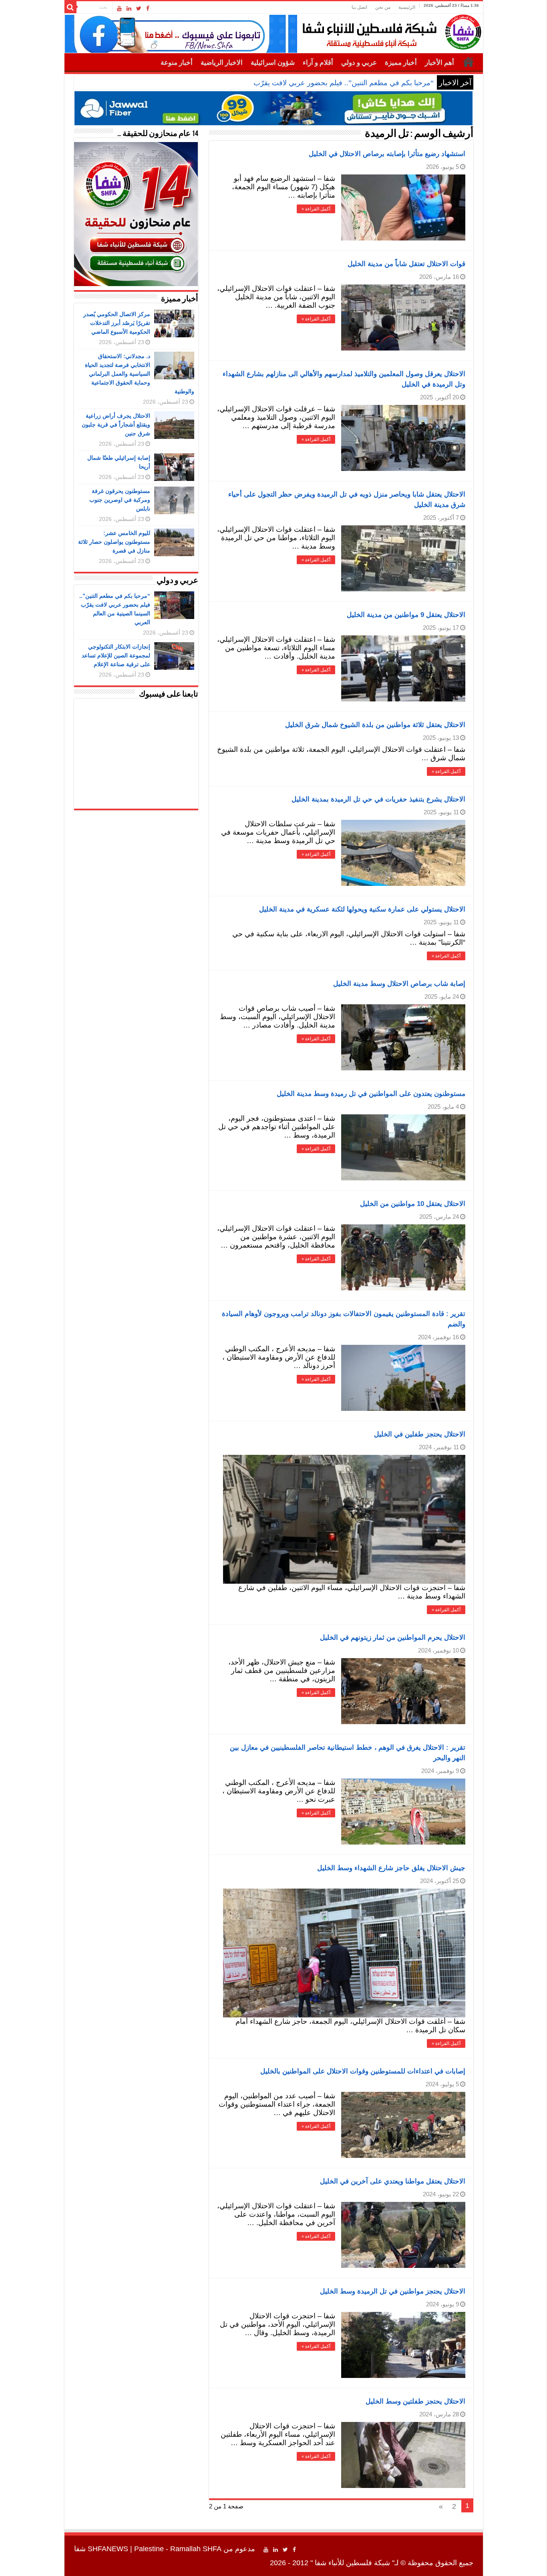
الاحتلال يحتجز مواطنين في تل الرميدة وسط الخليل (393, 2291)
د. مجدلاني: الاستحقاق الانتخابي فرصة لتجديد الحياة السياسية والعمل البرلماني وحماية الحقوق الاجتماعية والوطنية (140, 374)
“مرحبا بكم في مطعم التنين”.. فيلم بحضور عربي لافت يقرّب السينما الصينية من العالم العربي (295, 83)
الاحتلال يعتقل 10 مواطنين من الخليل (413, 1204)
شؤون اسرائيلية (273, 63)
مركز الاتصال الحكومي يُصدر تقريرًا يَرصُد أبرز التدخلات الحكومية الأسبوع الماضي (117, 323)
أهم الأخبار (439, 63)
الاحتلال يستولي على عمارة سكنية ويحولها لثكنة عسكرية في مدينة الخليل (362, 909)
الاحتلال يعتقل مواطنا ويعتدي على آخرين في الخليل (393, 2181)
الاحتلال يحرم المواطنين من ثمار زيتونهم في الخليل (393, 1638)
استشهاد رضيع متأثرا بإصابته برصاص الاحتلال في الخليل (387, 154)
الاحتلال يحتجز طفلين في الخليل (420, 1434)
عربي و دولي (359, 63)
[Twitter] (139, 8)
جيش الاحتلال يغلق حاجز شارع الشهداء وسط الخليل (391, 1868)
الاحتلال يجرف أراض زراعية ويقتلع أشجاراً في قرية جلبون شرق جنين (116, 425)
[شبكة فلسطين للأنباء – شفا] (390, 30)
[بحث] (70, 7)
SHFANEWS (108, 2549)
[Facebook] (148, 8)
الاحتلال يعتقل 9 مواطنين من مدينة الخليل (406, 615)
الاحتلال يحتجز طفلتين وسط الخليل (415, 2401)
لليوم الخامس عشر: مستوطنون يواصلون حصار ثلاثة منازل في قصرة (114, 542)
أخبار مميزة (401, 63)
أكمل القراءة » (316, 209)
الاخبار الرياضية (222, 63)
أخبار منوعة (177, 63)
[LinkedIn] (129, 8)
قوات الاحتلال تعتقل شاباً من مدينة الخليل (406, 264)
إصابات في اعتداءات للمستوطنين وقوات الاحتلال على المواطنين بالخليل (363, 2071)
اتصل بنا (359, 7)
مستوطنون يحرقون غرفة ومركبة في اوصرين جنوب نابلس (120, 500)
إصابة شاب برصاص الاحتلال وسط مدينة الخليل (399, 984)
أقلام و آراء (318, 63)
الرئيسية (407, 7)
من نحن (383, 7)
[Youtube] (119, 8)
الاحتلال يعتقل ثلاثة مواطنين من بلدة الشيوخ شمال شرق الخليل (375, 725)
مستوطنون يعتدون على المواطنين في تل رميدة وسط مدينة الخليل (371, 1094)
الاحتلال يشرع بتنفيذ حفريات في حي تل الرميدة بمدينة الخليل (378, 799)
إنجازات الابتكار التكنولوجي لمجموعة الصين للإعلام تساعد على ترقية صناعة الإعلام (116, 655)
